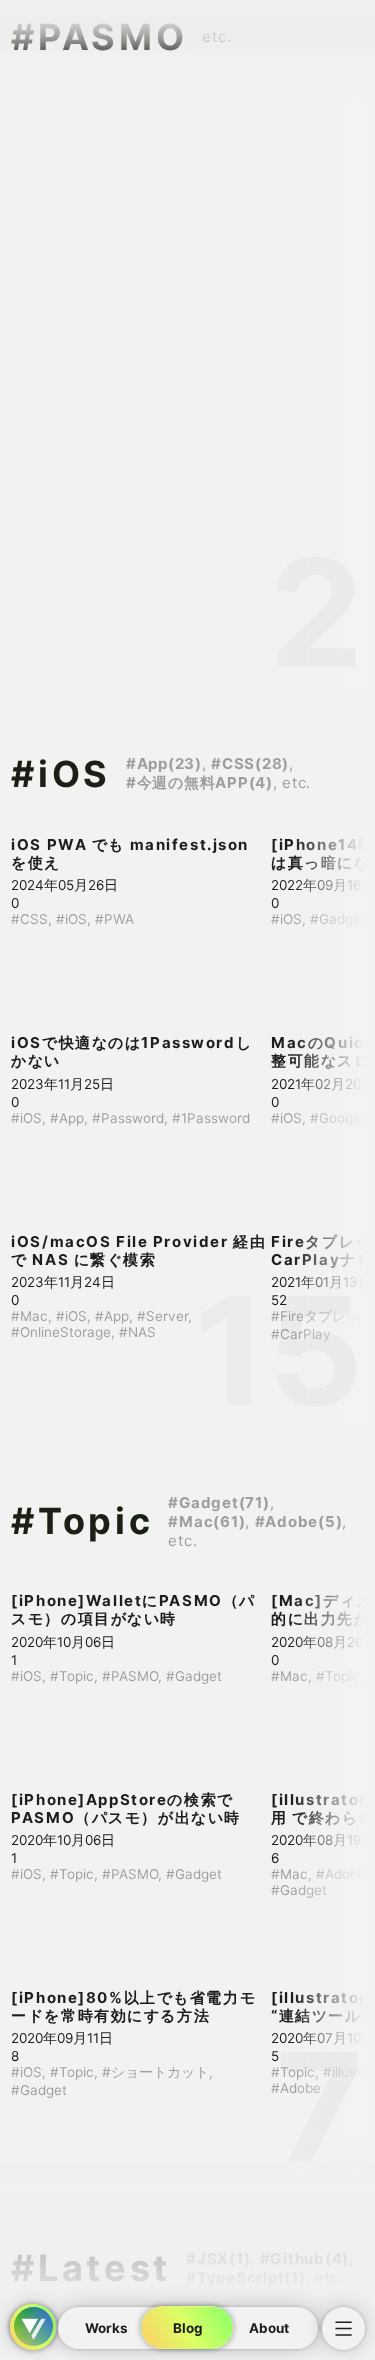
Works (106, 2328)
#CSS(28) (250, 763)
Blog (188, 2328)
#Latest (91, 2268)
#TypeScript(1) (246, 2277)
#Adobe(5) (299, 1521)
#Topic (82, 1521)
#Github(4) (305, 2258)
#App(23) (164, 763)
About (269, 2328)
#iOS (61, 774)
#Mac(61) (206, 1521)
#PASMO (99, 37)
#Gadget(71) (218, 1502)
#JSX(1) (218, 2258)
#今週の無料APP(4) (199, 782)
